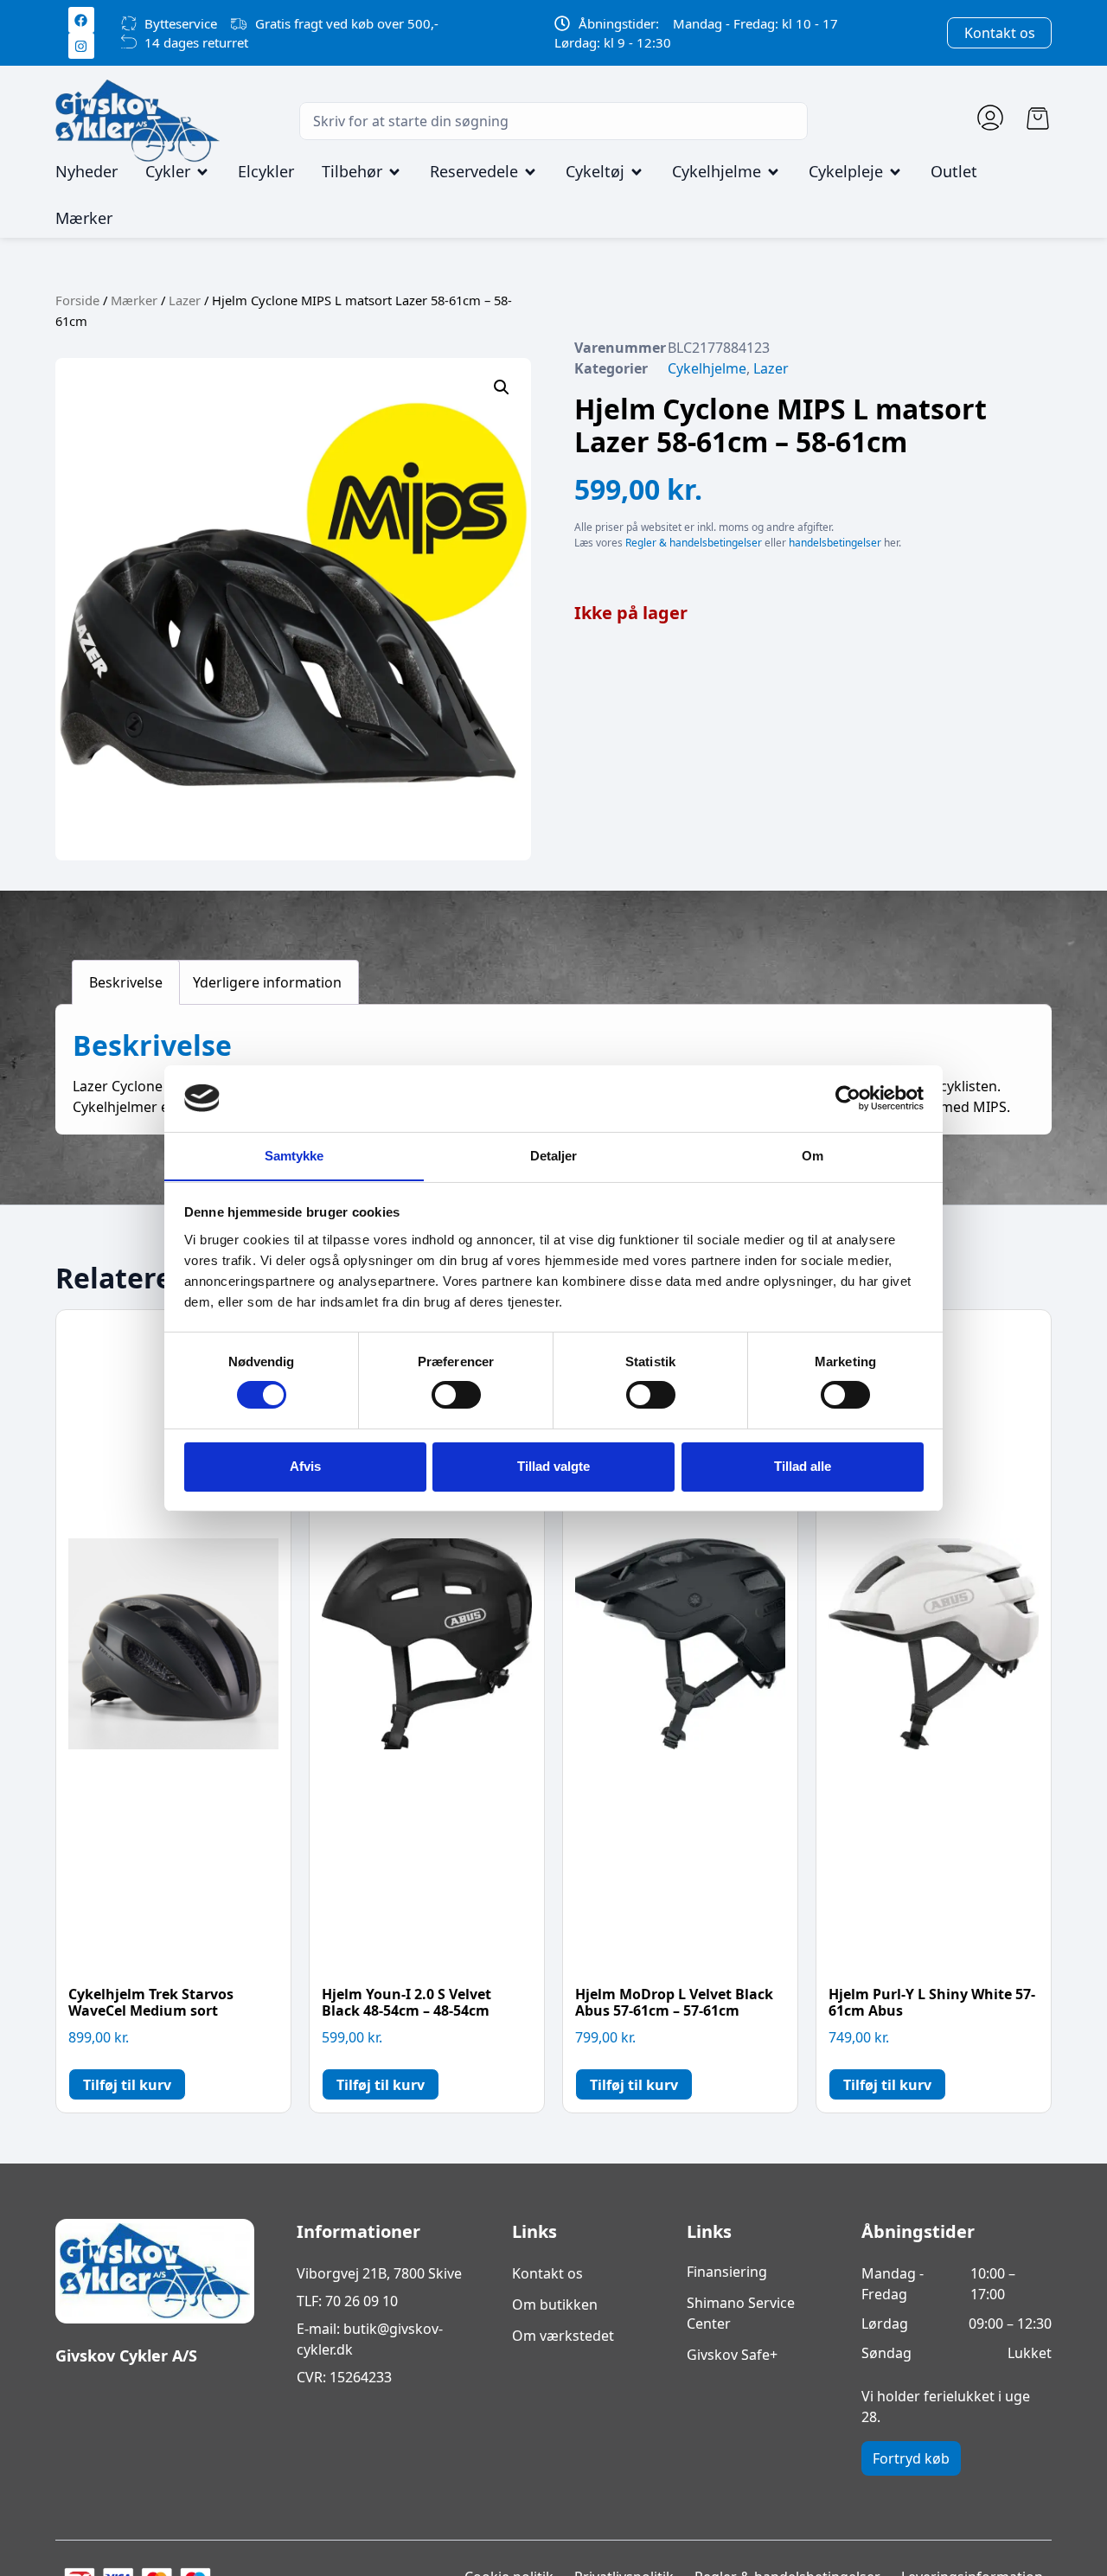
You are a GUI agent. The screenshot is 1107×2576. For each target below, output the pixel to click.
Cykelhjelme (707, 368)
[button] (502, 387)
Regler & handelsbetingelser (694, 543)
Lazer (185, 300)
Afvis (305, 1466)
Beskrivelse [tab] (126, 982)
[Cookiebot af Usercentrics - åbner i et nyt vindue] (848, 1098)
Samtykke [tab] (294, 1155)
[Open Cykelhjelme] (773, 172)
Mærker (134, 300)
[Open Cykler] (202, 172)
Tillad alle (803, 1466)
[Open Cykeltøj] (637, 172)
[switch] (456, 1395)
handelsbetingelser (835, 543)
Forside (77, 300)
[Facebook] (81, 20)
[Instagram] (81, 46)
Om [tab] (813, 1155)
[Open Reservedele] (530, 172)
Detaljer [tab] (554, 1155)
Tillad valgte (553, 1466)
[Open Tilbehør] (394, 172)
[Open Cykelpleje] (895, 172)
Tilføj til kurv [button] (127, 2085)
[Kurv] (1038, 118)
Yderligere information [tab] (267, 982)
